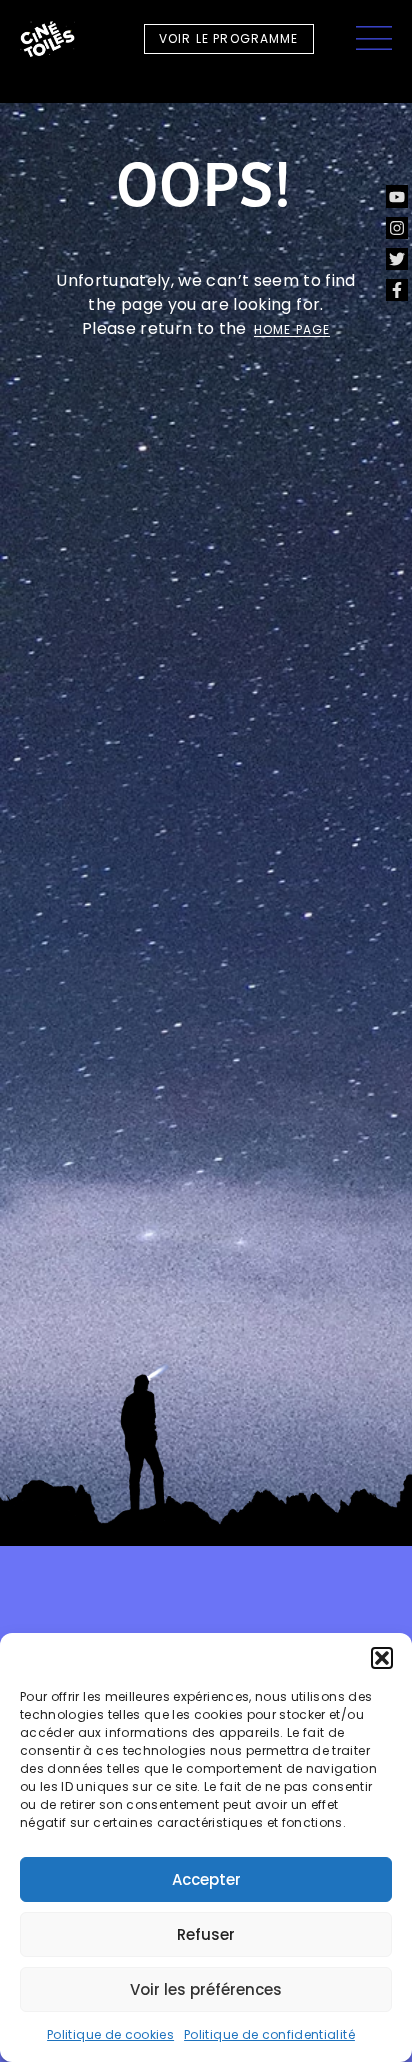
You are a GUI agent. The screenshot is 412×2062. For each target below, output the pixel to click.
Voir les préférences (206, 1989)
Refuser (206, 1934)
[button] (382, 1658)
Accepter (206, 1879)
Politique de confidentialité (269, 2034)
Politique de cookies (110, 2034)
